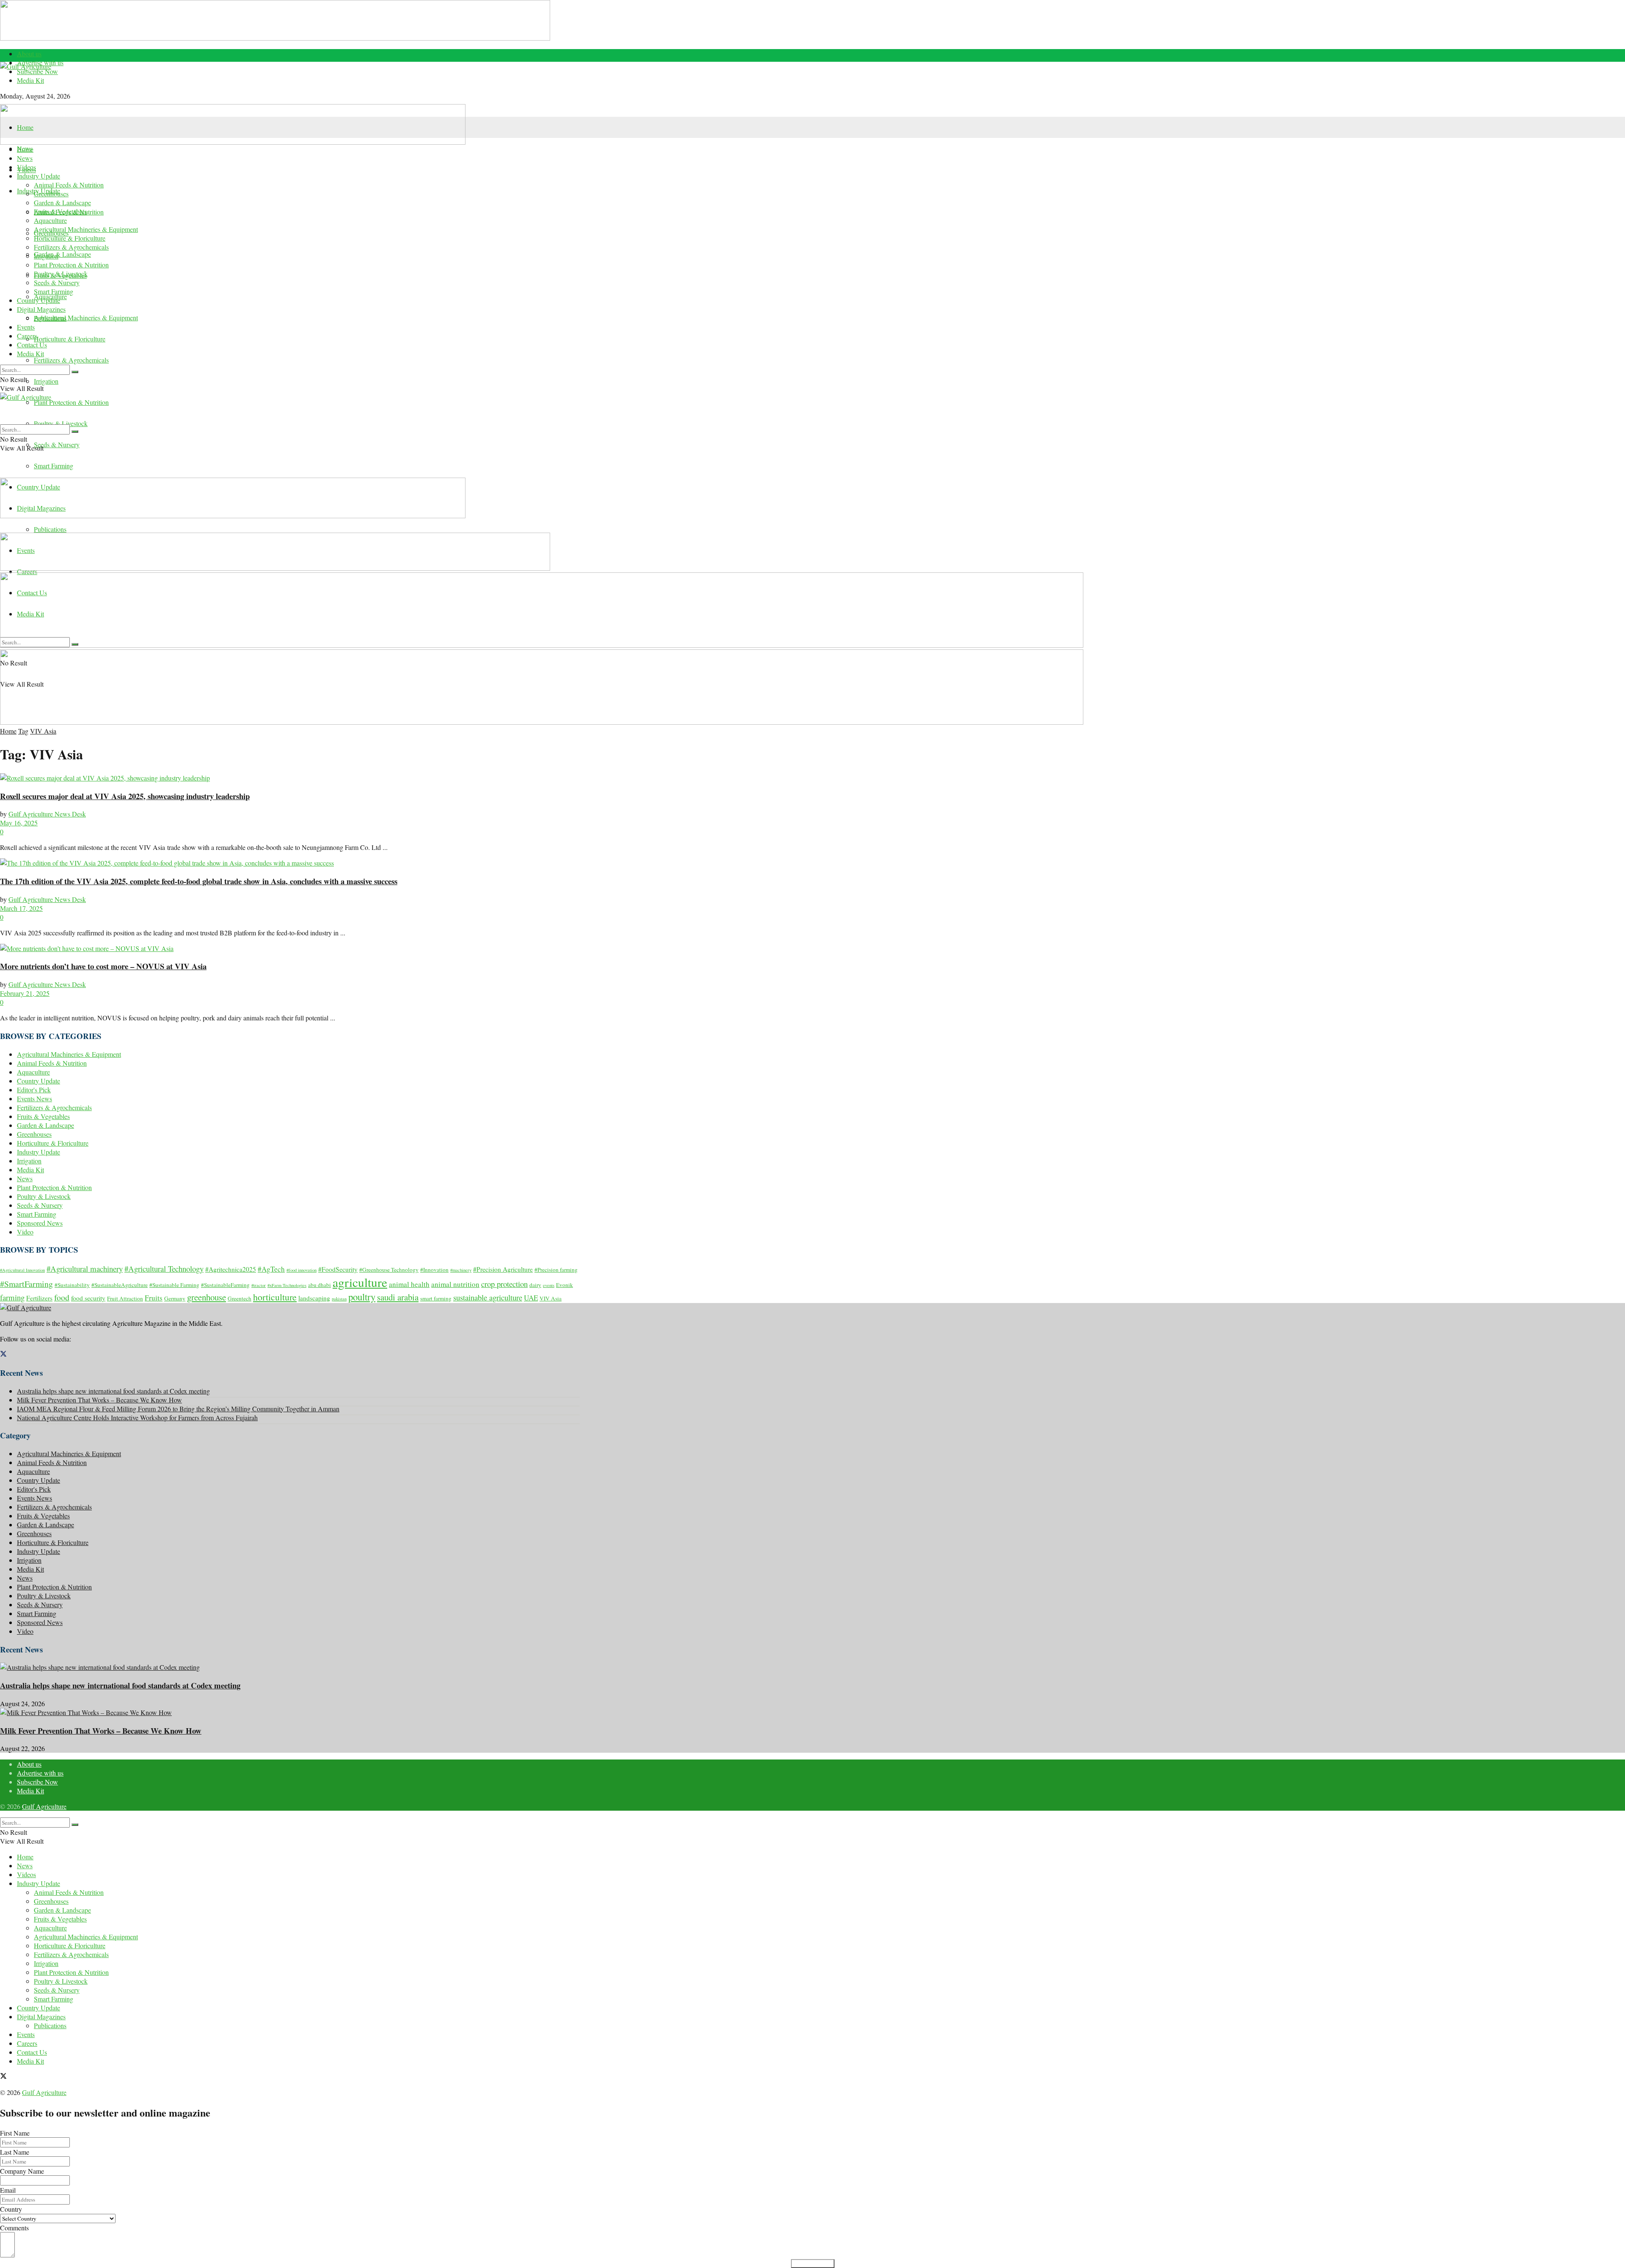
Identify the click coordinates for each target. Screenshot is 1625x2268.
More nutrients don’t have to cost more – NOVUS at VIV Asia (103, 966)
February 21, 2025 (25, 993)
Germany (175, 1298)
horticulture (275, 1297)
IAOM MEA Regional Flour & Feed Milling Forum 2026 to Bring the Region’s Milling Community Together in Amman (178, 1409)
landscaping (314, 1298)
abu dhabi (319, 1285)
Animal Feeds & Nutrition (69, 185)
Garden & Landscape (62, 254)
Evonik (565, 1285)
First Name (15, 2133)
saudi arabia (398, 1297)
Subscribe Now (37, 71)
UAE (531, 1298)
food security (88, 1298)
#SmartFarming (26, 1284)
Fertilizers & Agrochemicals (71, 360)
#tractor (259, 1285)
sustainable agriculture (488, 1297)
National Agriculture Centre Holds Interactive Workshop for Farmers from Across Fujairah (137, 1417)
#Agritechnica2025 (231, 1269)
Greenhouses (51, 194)
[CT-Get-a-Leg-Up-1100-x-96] (275, 568)
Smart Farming (54, 466)
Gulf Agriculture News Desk (47, 814)
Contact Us (32, 345)
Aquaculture (50, 220)
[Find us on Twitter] (3, 1354)
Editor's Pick (34, 1090)
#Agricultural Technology (164, 1269)
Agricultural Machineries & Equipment (86, 318)
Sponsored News (40, 1223)
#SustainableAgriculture (120, 1285)
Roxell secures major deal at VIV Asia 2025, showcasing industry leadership (125, 796)
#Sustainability (72, 1285)
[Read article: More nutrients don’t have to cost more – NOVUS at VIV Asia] (290, 948)
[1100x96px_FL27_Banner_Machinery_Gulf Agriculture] (233, 142)
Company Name (22, 2171)
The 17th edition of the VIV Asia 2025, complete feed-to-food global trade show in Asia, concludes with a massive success (199, 881)
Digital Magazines (41, 309)
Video (25, 1232)
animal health (409, 1284)
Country (11, 2209)
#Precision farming (556, 1270)
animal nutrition (455, 1284)
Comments (14, 2228)
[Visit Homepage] (290, 83)
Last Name (15, 2152)
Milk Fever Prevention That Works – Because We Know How (99, 1400)
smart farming (436, 1298)
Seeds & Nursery (57, 444)
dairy (535, 1285)
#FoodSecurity (338, 1269)
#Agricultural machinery (85, 1269)
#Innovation (434, 1270)
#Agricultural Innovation (22, 1270)
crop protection (504, 1284)
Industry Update (39, 176)
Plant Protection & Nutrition (71, 402)
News (25, 158)
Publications (50, 529)
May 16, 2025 (19, 823)
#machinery (461, 1270)
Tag (23, 731)
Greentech (240, 1298)
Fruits (154, 1298)
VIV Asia (43, 731)
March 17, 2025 (21, 908)
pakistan (339, 1299)
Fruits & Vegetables (60, 211)
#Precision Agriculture (503, 1269)
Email (8, 2190)
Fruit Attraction (125, 1298)
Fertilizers (39, 1298)
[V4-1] (542, 645)
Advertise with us (40, 1773)
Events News (34, 1098)
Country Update (39, 300)
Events (26, 327)
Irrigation (46, 381)
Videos (26, 167)
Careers (27, 336)
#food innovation (302, 1270)
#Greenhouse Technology (389, 1270)
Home (25, 127)
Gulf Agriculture (44, 1806)
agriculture (360, 1282)
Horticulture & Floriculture (70, 339)
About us (29, 54)
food (62, 1297)
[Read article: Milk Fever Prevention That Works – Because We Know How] (290, 1712)
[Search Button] (75, 372)
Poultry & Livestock (61, 423)
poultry (362, 1297)
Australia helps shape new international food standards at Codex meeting (113, 1391)
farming (12, 1297)
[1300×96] (275, 38)
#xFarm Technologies (287, 1285)
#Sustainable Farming (174, 1285)
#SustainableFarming (225, 1285)
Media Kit (30, 80)
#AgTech (271, 1269)
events (549, 1285)
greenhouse (207, 1297)
